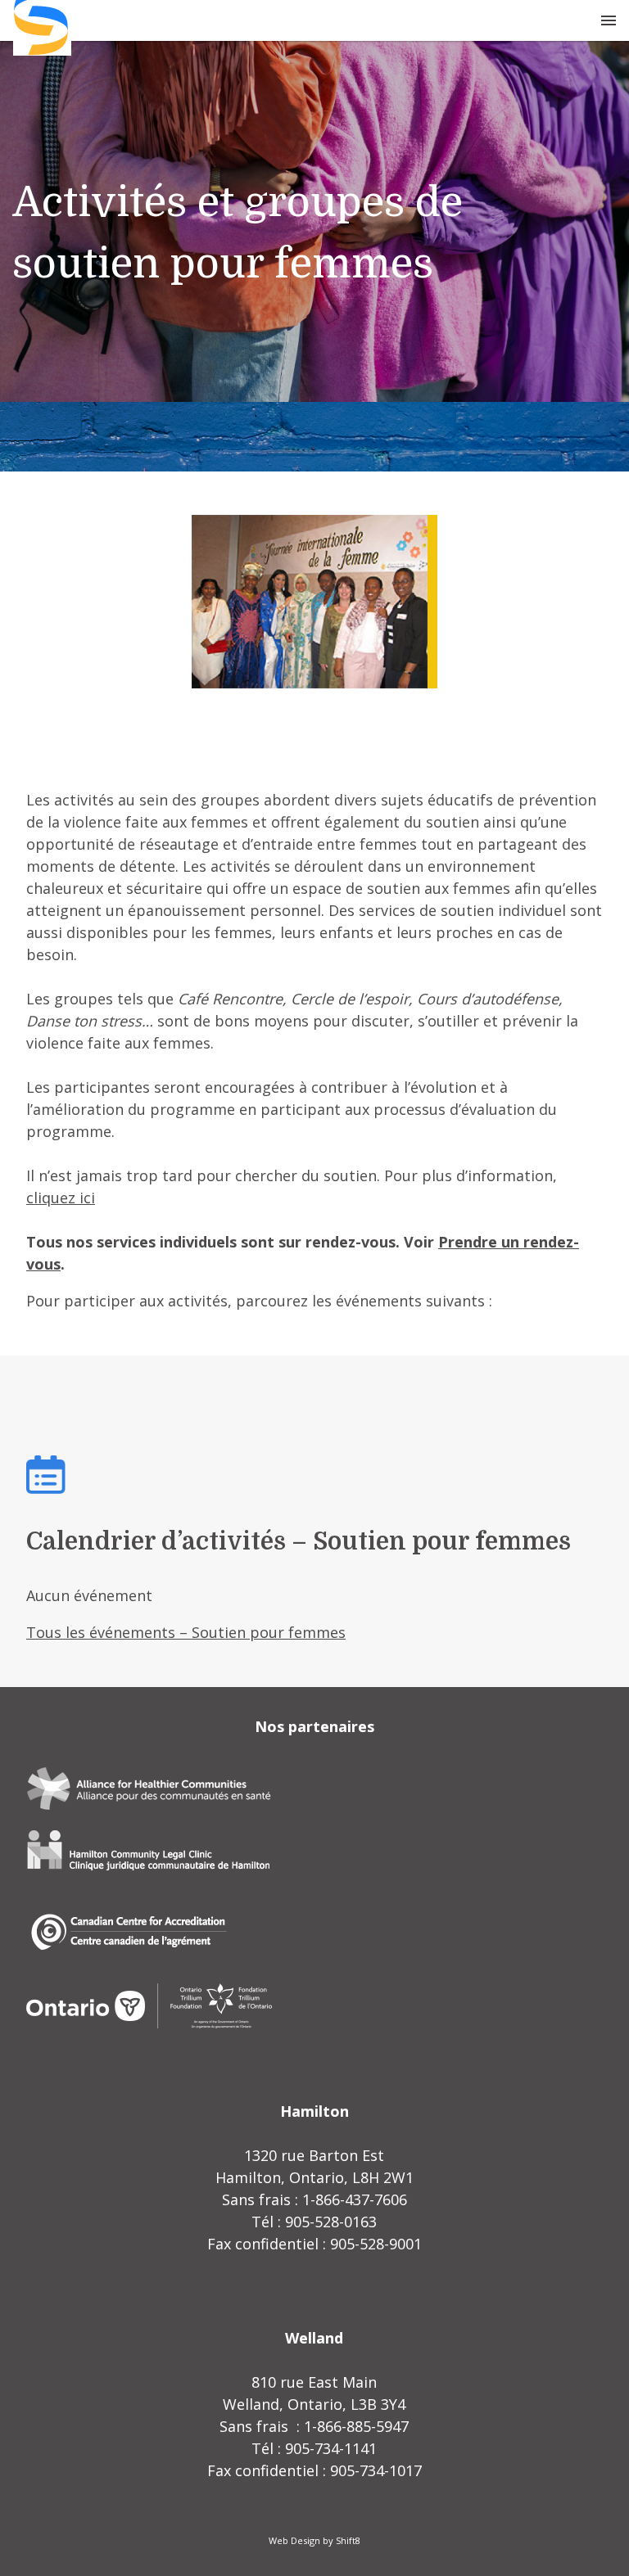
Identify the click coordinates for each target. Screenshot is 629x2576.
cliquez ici (61, 1198)
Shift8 (348, 2540)
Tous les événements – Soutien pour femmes (186, 1632)
